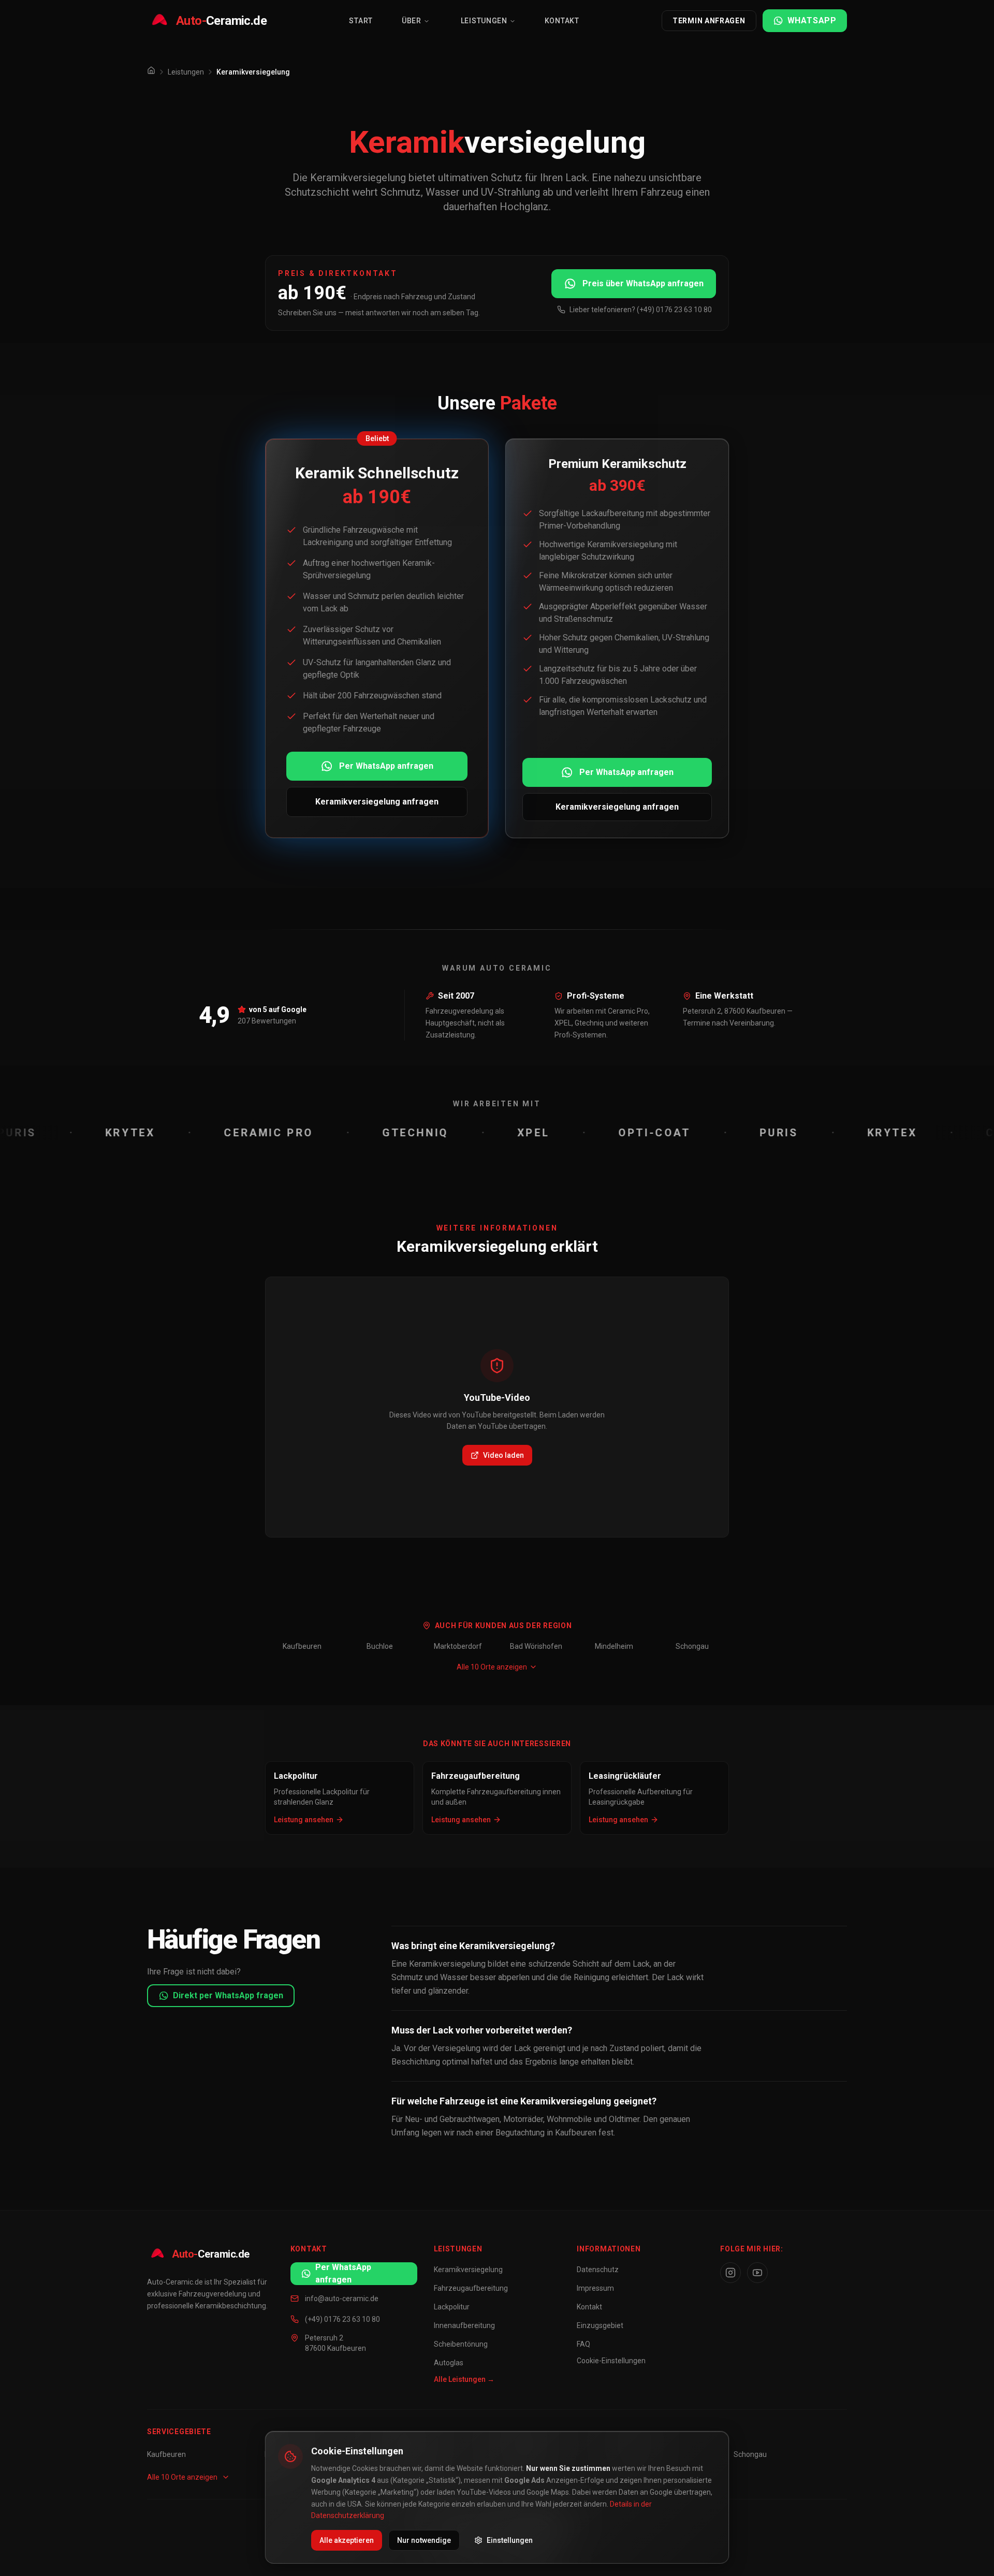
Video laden (503, 1455)
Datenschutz (598, 2270)
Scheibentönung (461, 2344)
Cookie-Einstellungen (611, 2361)
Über (412, 21)
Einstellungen (510, 2540)
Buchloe (380, 1646)
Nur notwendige (424, 2540)
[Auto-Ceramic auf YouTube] (757, 2273)
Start (361, 21)
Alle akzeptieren (347, 2540)
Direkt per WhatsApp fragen (228, 1995)
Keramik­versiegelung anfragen (377, 802)
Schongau (692, 1646)
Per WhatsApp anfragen (386, 766)
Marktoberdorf (458, 1646)
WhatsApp (812, 20)
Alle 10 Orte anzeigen (492, 1667)
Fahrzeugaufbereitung (471, 2288)
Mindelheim (614, 1646)
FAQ (583, 2344)
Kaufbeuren (302, 1646)
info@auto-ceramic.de (342, 2299)
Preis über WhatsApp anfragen (643, 283)
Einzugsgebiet (600, 2325)
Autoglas (449, 2363)
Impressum (595, 2288)
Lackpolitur (452, 2307)
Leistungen (484, 21)
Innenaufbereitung (464, 2325)
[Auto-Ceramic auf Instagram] (730, 2273)
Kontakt (562, 21)
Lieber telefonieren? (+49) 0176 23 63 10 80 (641, 310)
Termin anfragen (709, 21)
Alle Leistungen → (464, 2379)
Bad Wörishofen (536, 1646)
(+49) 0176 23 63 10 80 (342, 2319)
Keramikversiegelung (468, 2270)
